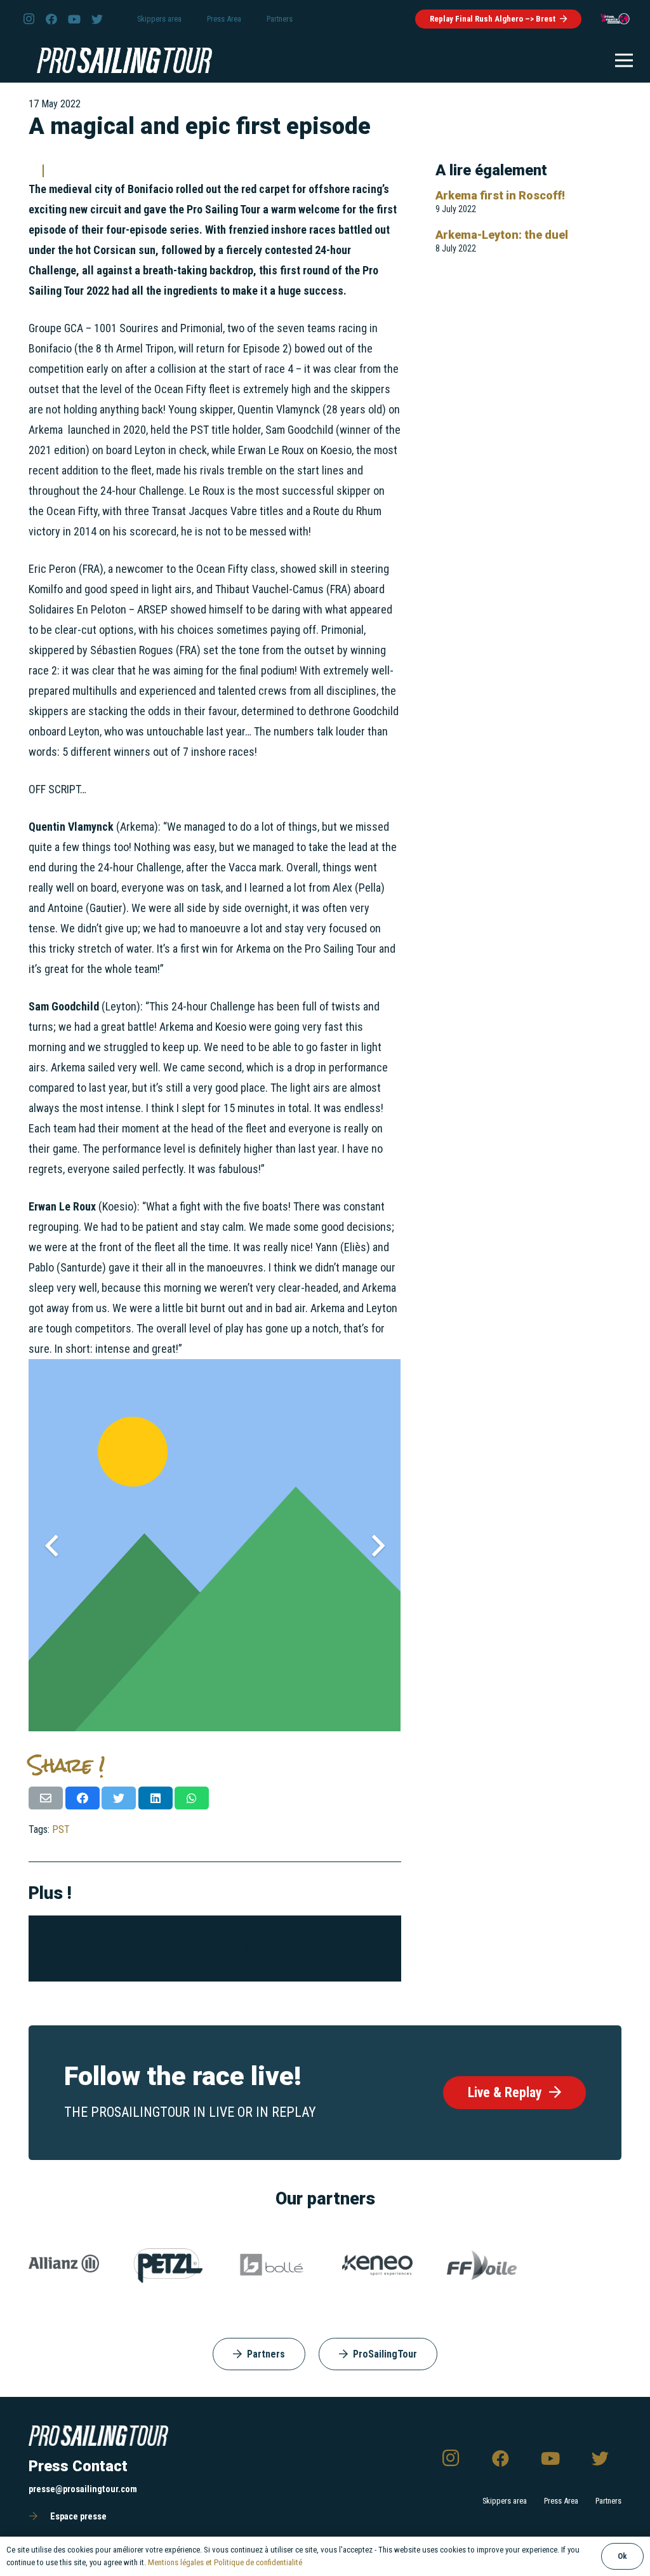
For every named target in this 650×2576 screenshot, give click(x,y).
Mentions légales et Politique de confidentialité (225, 2562)
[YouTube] (74, 19)
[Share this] (83, 1798)
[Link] (615, 19)
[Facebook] (51, 19)
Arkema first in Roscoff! (500, 195)
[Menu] (624, 60)
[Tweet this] (119, 1798)
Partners (608, 2501)
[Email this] (46, 1798)
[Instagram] (29, 19)
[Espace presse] (39, 2517)
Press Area (561, 2501)
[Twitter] (97, 19)
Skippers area (505, 2501)
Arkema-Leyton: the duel (502, 235)
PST (61, 1829)
